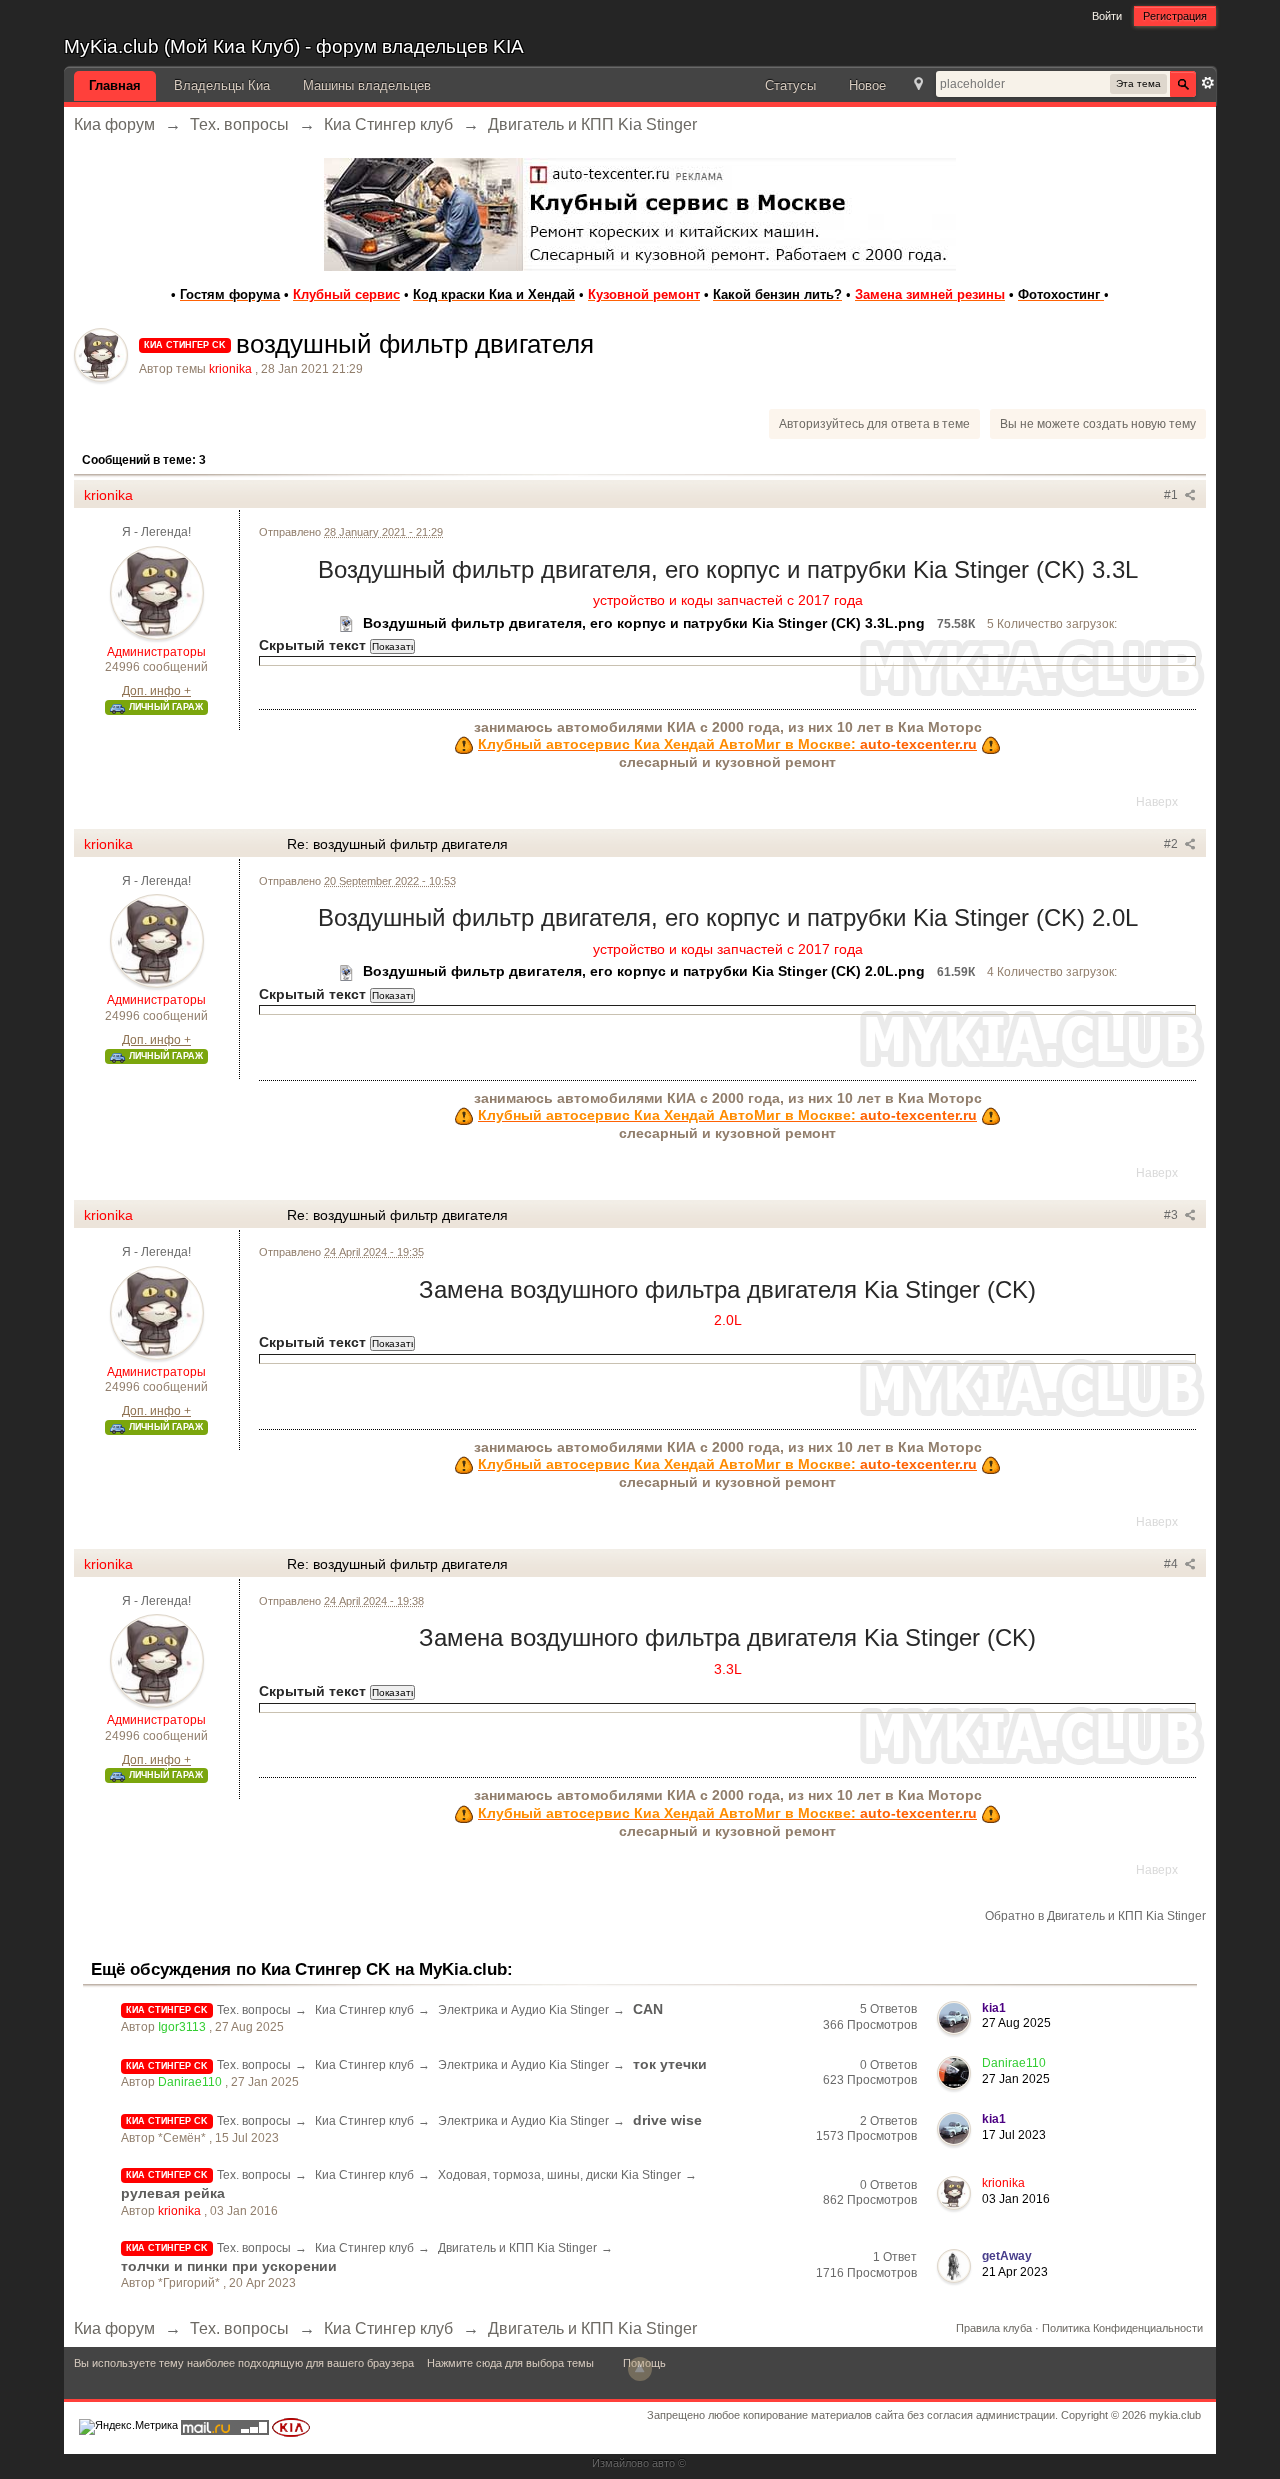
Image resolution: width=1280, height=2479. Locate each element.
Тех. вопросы (254, 2010)
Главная (115, 85)
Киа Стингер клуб (364, 2010)
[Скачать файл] (347, 623)
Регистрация (1175, 16)
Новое (867, 85)
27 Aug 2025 (1016, 2023)
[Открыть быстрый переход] (918, 85)
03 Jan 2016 (1016, 2199)
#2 (1172, 844)
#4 (1172, 1564)
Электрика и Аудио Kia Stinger (523, 2010)
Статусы (790, 85)
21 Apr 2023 (1015, 2272)
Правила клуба (994, 2328)
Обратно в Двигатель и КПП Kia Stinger (1095, 1916)
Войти (1107, 16)
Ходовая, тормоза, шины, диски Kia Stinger (559, 2175)
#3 (1172, 1215)
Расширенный (1208, 83)
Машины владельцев (367, 85)
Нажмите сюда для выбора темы (510, 2363)
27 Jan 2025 (1016, 2079)
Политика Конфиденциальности (1122, 2328)
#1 (1172, 495)
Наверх (1157, 802)
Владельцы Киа (222, 85)
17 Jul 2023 (1014, 2135)
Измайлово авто (633, 2463)
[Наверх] (640, 2369)
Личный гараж (164, 707)
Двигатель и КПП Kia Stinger (517, 2248)
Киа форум (114, 2328)
